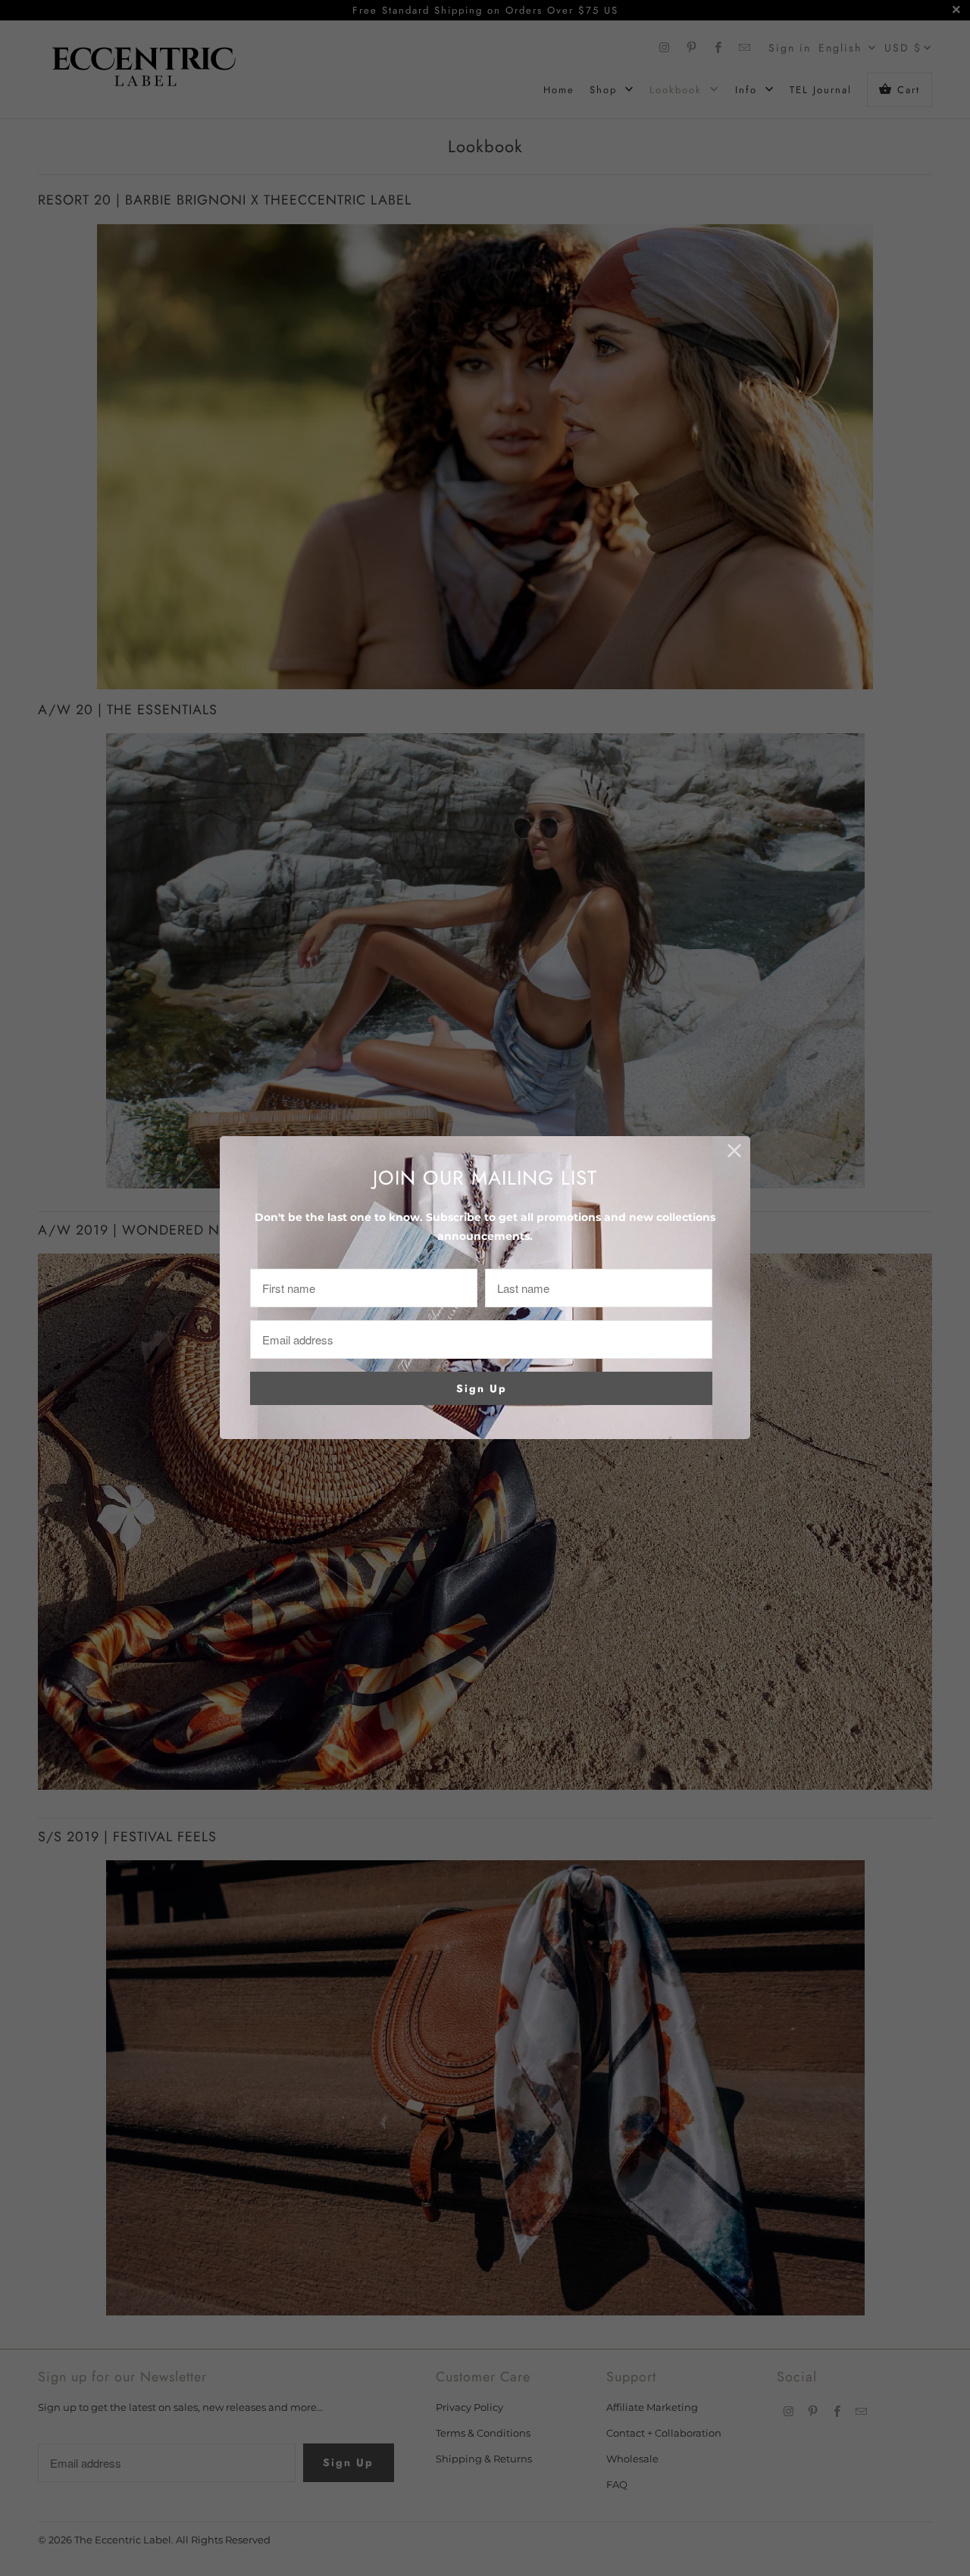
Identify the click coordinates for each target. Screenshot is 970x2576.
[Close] (735, 1152)
